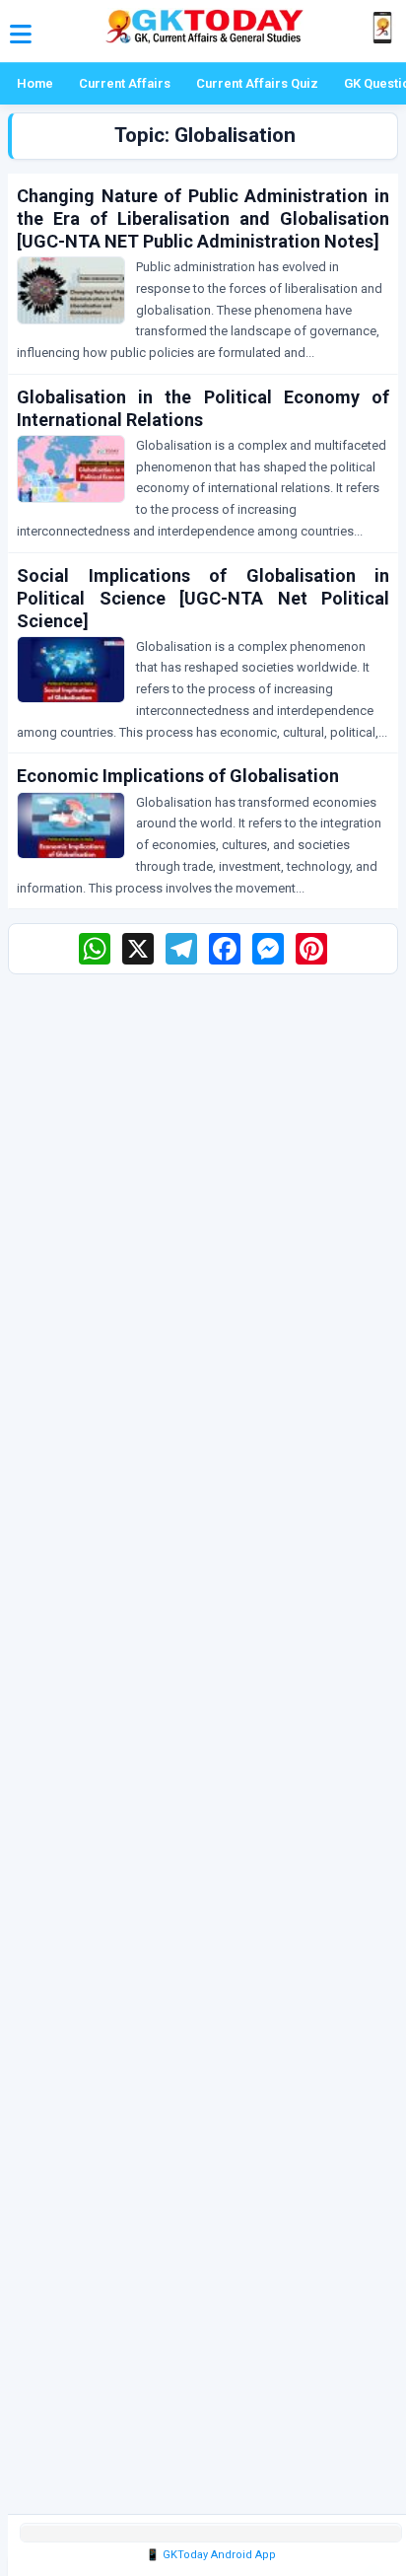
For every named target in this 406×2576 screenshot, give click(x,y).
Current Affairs (125, 83)
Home (35, 83)
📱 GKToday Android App (211, 2555)
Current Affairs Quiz (257, 83)
